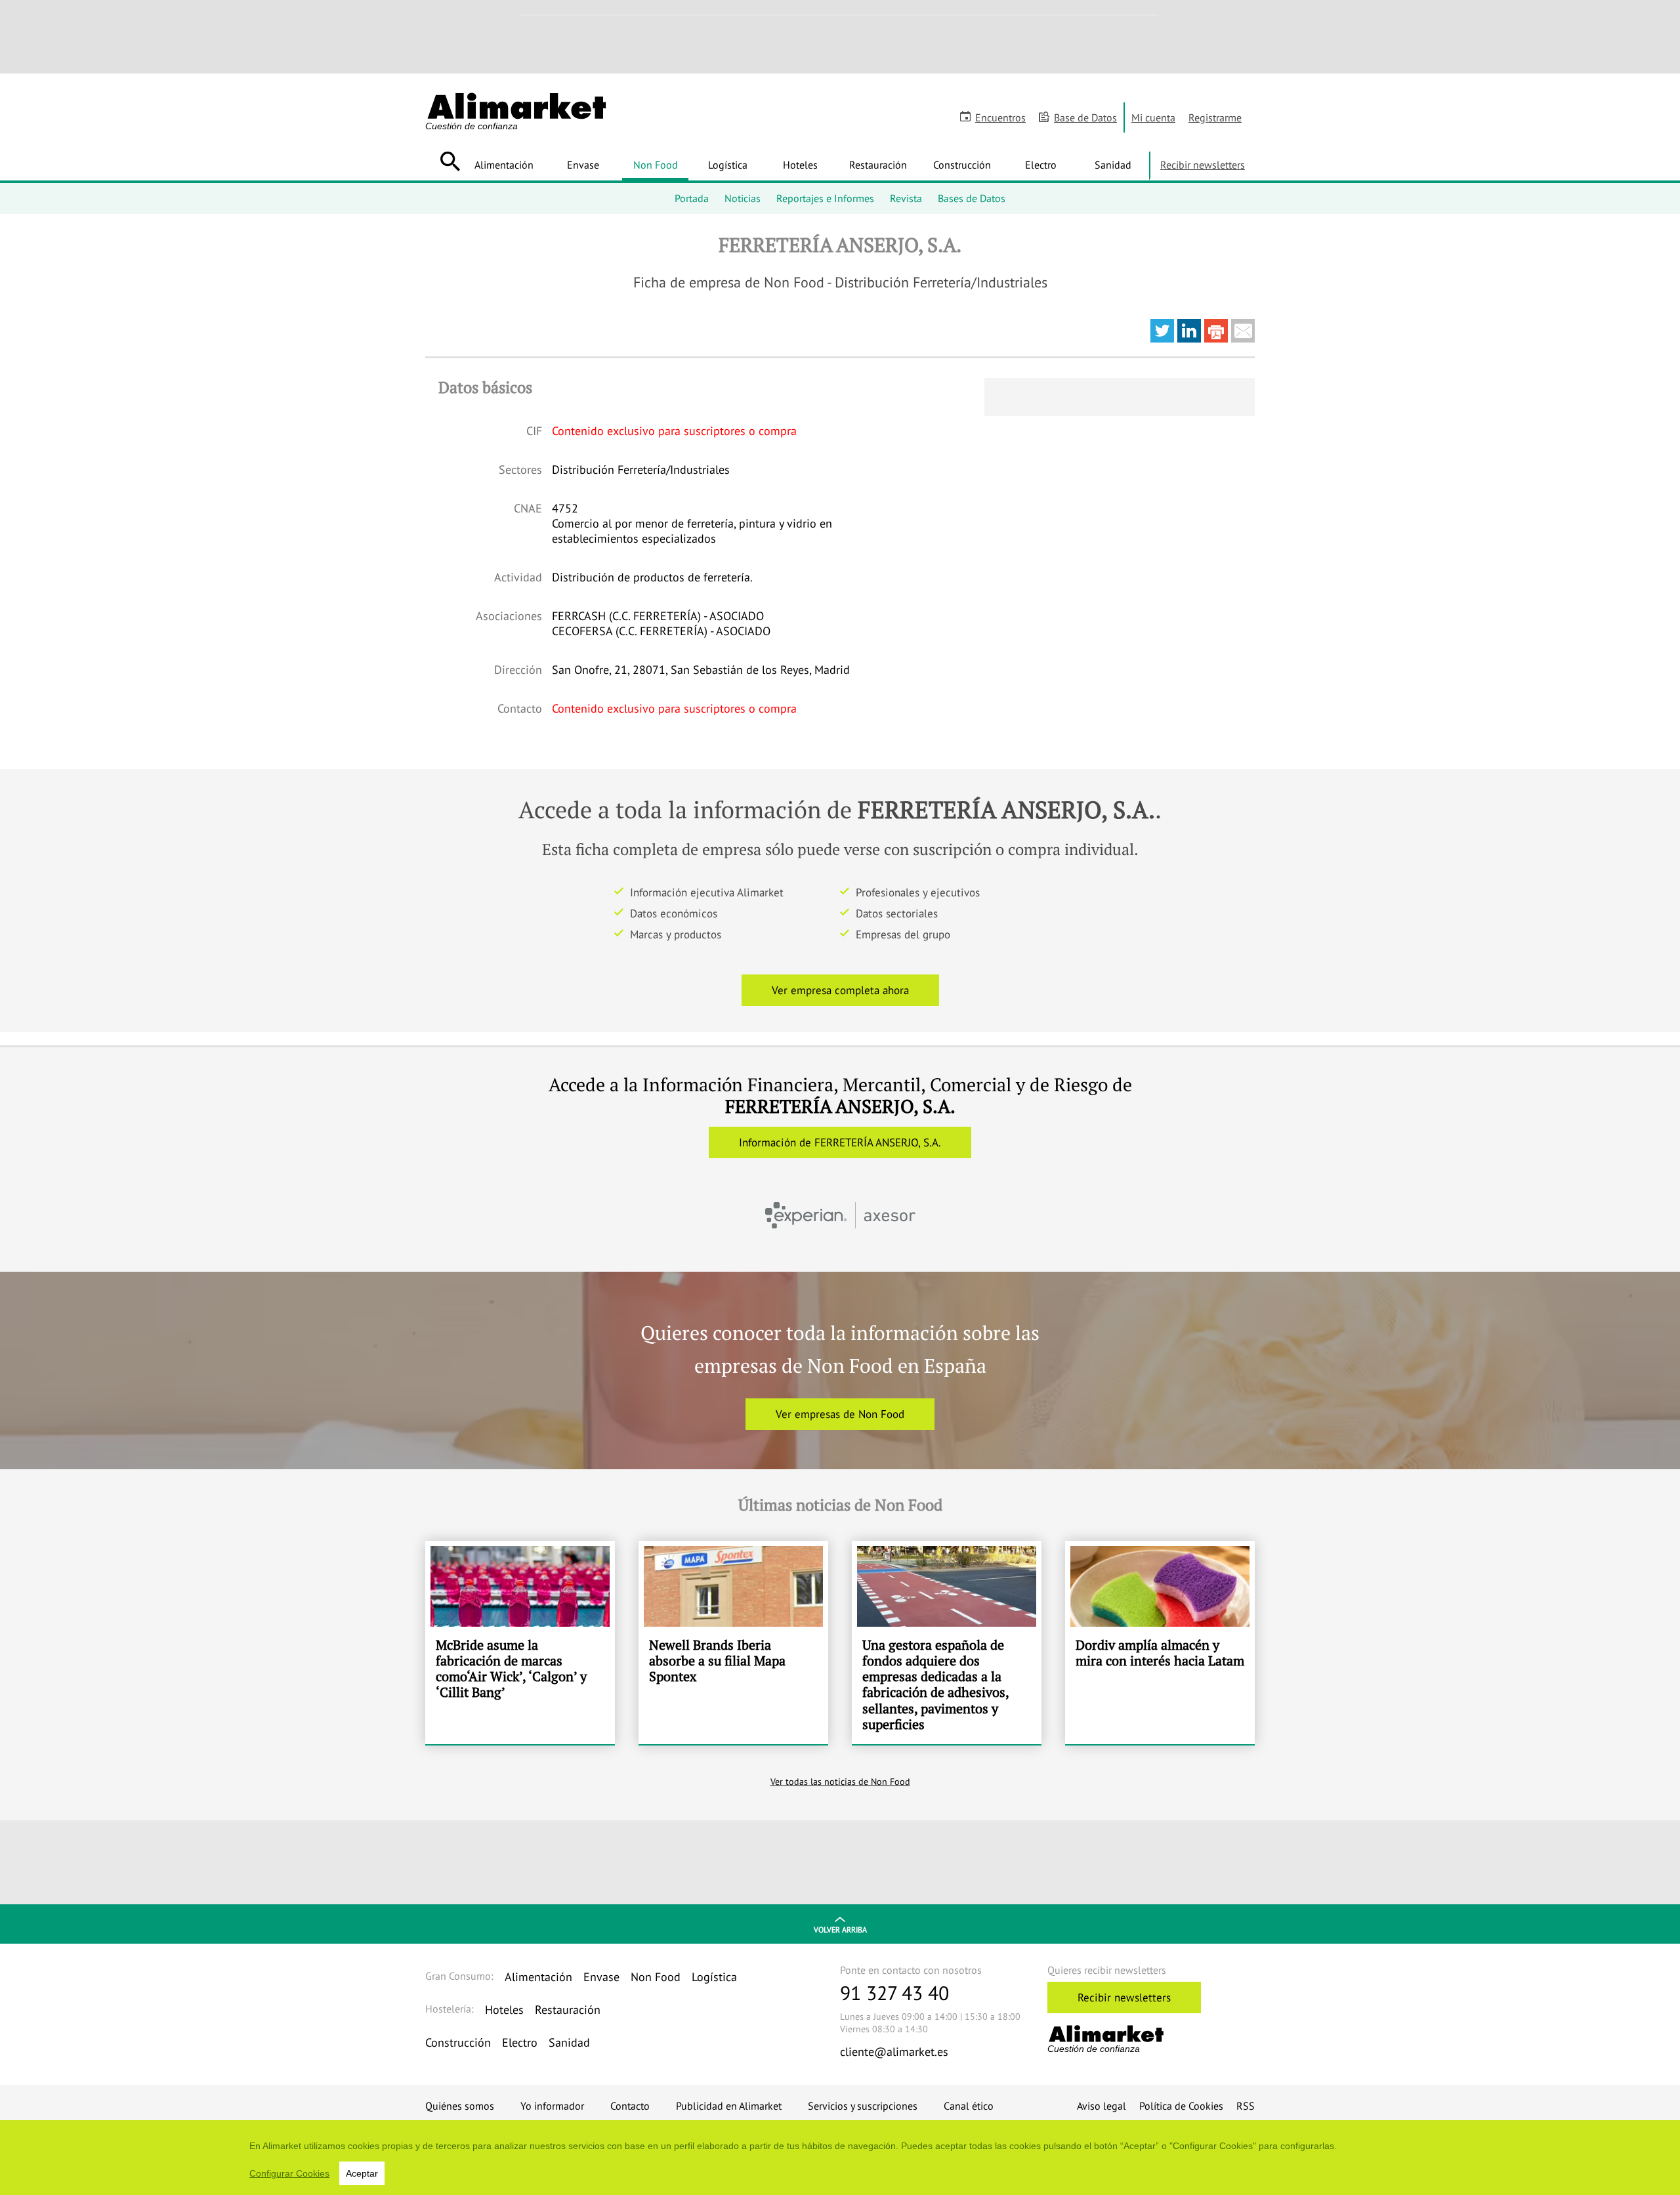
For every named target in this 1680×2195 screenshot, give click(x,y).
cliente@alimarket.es (894, 2052)
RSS (1246, 2106)
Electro (1041, 165)
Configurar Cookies (289, 2173)
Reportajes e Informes (825, 198)
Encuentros (1000, 117)
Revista (906, 198)
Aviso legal (1102, 2106)
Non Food (656, 165)
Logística (728, 165)
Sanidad (1113, 165)
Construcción (962, 165)
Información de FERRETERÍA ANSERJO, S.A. (840, 1142)
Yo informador (552, 2106)
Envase (583, 165)
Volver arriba (840, 1930)
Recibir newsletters (1203, 165)
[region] (840, 2158)
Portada (692, 198)
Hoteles (800, 165)
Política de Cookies (1181, 2106)
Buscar (450, 161)
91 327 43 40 (894, 1993)
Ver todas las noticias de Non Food (840, 1782)
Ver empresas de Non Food (840, 1414)
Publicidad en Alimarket (729, 2106)
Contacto (630, 2106)
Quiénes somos (460, 2106)
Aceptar (362, 2173)
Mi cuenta (1153, 117)
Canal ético (969, 2106)
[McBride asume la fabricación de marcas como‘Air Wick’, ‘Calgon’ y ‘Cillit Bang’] (520, 1642)
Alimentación (504, 165)
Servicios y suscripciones (863, 2106)
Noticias (743, 198)
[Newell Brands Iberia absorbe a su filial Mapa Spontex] (733, 1642)
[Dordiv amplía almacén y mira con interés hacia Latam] (1160, 1642)
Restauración (878, 165)
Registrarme (1215, 117)
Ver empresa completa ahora (840, 990)
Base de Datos (1085, 117)
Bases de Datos (972, 198)
